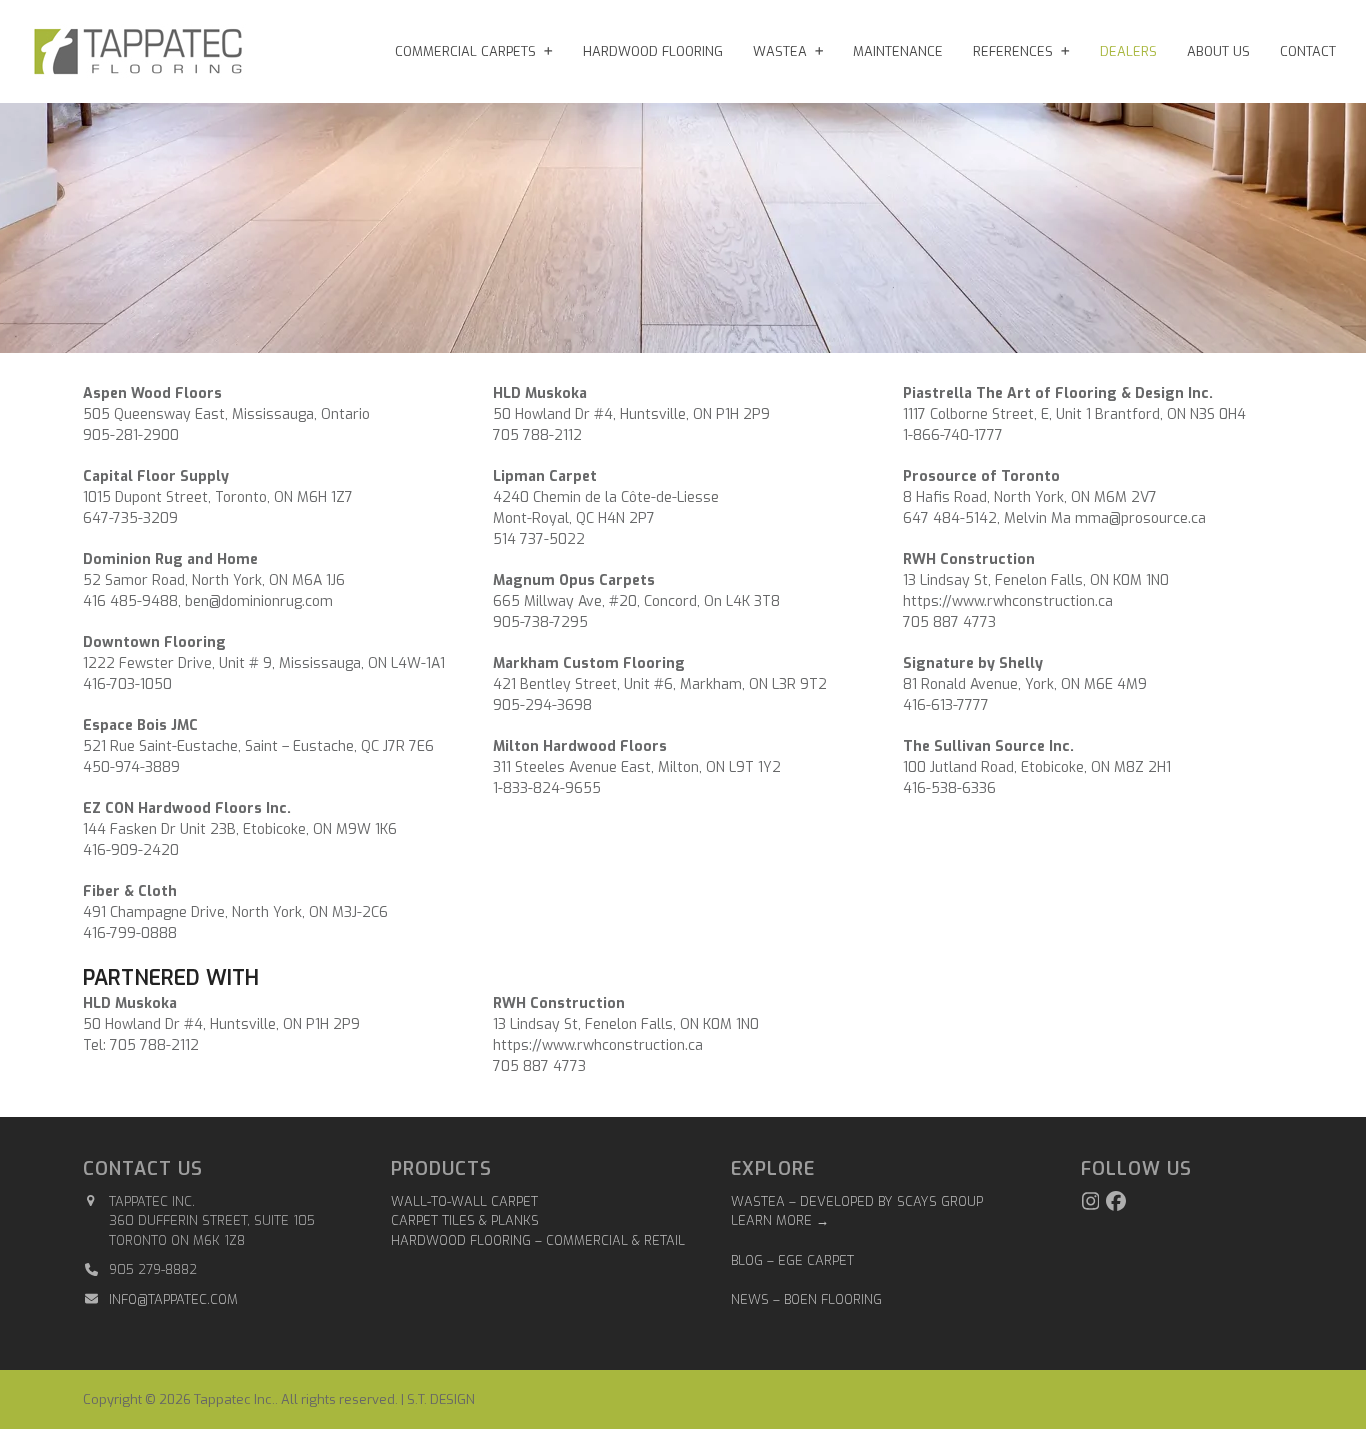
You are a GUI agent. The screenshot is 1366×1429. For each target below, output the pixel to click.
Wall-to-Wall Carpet (464, 1201)
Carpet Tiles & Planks (465, 1220)
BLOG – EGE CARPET (794, 1260)
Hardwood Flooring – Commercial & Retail (538, 1240)
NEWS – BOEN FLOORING (806, 1299)
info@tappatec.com (173, 1299)
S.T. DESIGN (441, 1399)
